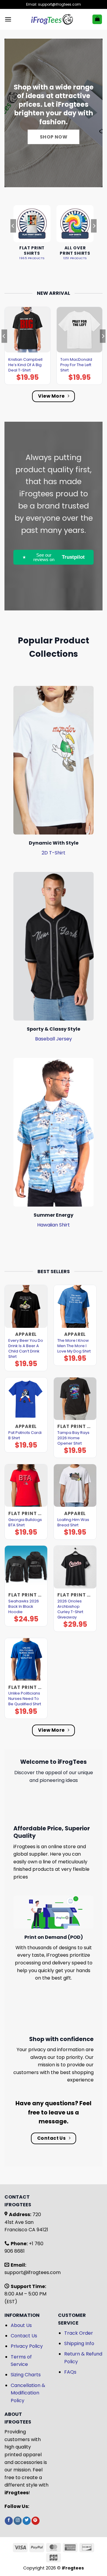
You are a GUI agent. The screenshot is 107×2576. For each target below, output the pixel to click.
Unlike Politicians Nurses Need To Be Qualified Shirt (25, 1699)
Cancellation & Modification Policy (28, 2393)
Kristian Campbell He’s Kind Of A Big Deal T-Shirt (25, 365)
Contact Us (24, 2336)
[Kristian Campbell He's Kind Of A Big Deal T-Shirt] (27, 330)
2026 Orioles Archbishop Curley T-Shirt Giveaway (70, 1609)
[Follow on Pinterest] (36, 2521)
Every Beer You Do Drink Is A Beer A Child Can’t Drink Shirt (26, 1349)
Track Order (79, 2333)
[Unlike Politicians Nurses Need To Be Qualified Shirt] (26, 1659)
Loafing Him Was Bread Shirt (73, 1522)
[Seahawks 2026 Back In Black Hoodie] (26, 1567)
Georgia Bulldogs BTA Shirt (25, 1522)
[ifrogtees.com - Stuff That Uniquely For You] (52, 19)
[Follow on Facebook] (9, 2521)
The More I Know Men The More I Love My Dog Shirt (74, 1346)
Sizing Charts (26, 2375)
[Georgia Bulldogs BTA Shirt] (26, 1485)
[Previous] (13, 238)
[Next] (94, 238)
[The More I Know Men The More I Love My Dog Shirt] (75, 1306)
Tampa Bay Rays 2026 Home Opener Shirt (73, 1438)
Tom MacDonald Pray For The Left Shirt (76, 365)
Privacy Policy (27, 2346)
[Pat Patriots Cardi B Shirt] (26, 1399)
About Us (21, 2325)
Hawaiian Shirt (53, 1225)
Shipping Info (79, 2343)
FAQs (70, 2372)
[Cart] (97, 19)
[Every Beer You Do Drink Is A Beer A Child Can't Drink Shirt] (26, 1306)
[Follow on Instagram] (18, 2521)
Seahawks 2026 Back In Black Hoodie (24, 1607)
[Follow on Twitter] (27, 2521)
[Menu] (8, 19)
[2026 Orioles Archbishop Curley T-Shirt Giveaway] (75, 1567)
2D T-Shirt (53, 853)
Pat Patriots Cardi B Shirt (25, 1435)
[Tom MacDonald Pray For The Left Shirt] (80, 330)
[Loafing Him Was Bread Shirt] (75, 1485)
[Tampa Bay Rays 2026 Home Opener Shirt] (75, 1399)
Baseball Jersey (53, 1039)
